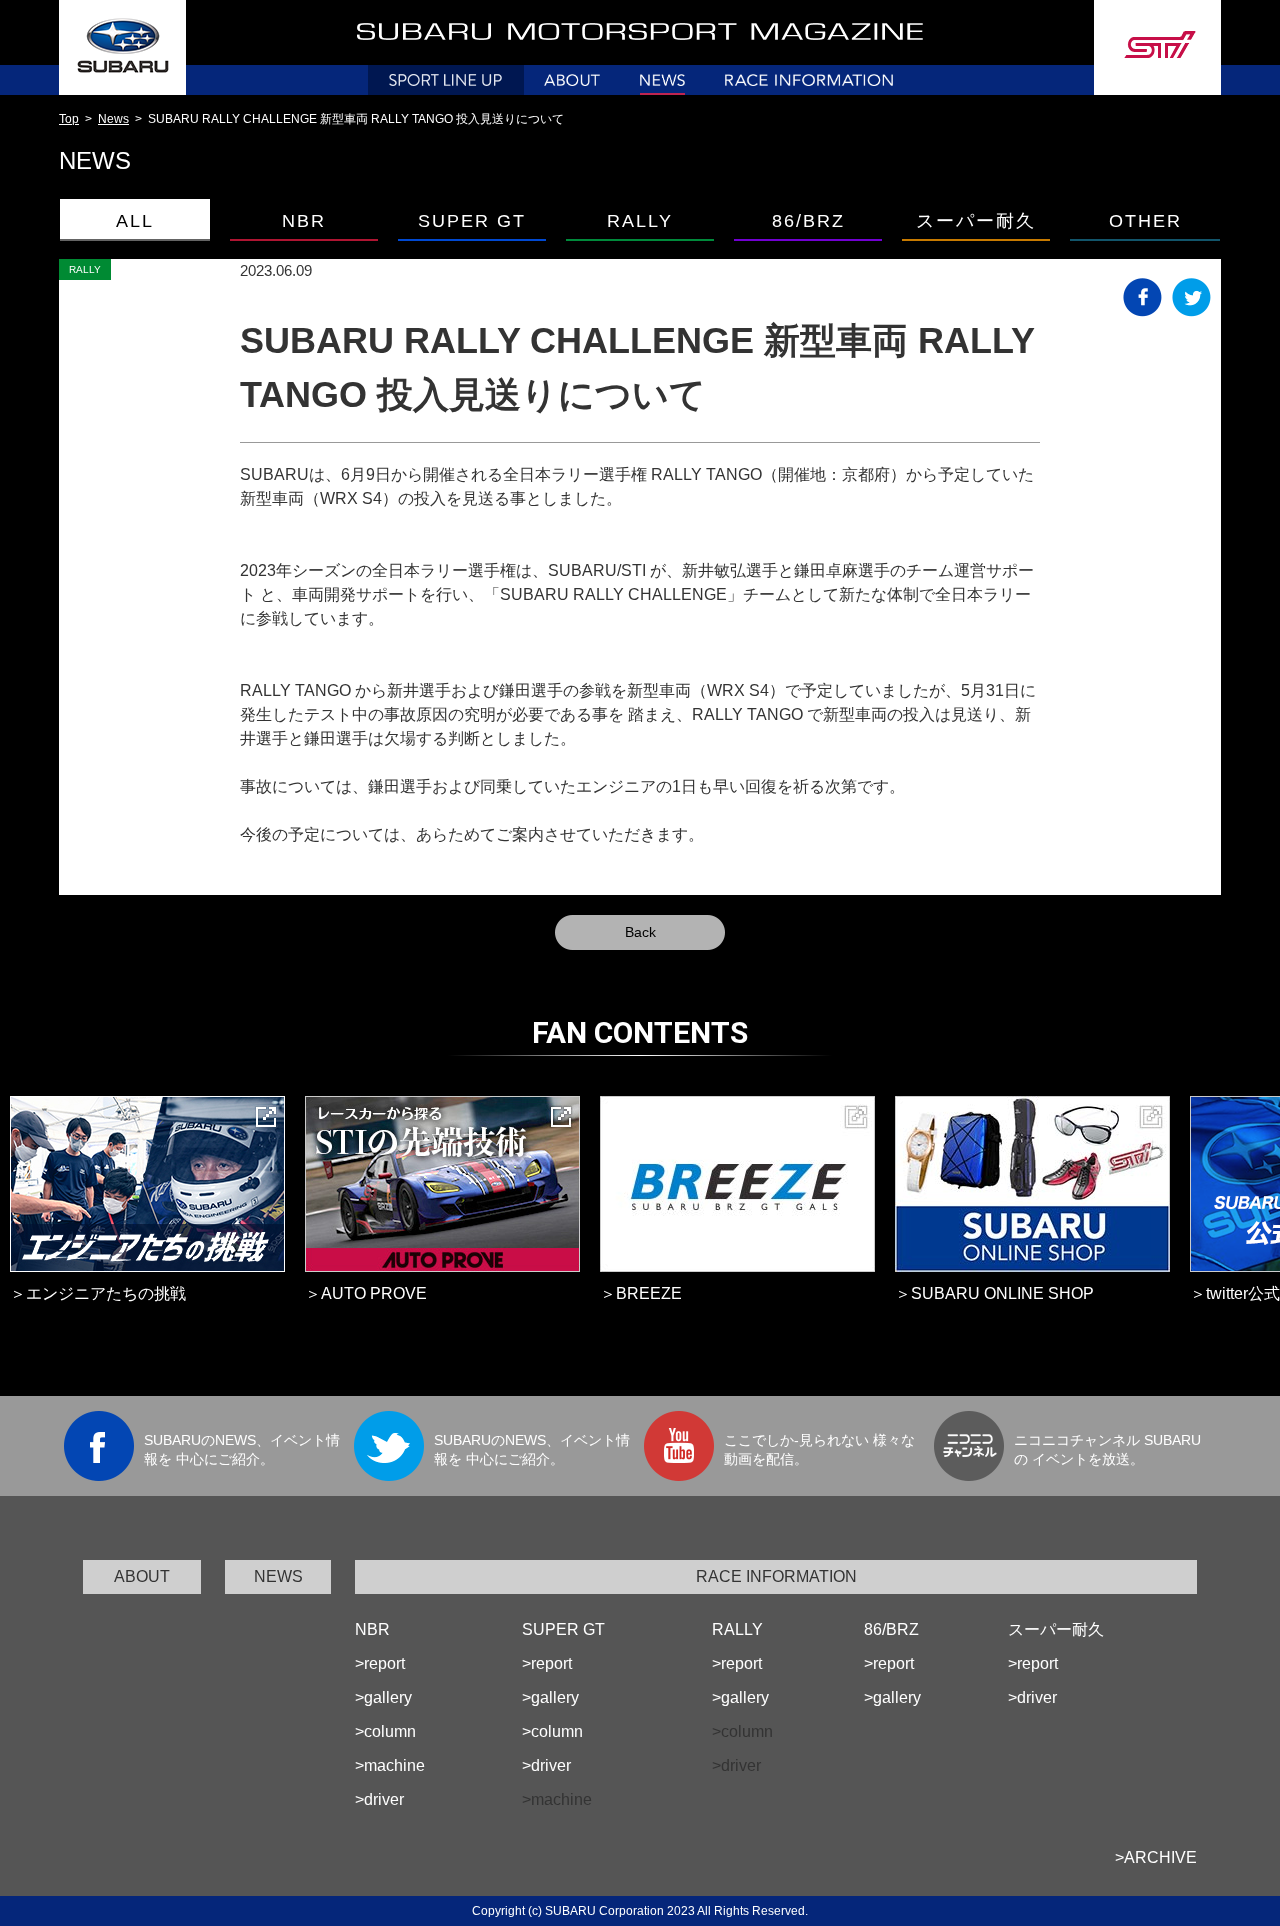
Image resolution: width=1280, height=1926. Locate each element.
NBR (372, 1629)
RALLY (737, 1629)
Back (640, 932)
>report (380, 1663)
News (113, 119)
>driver (379, 1799)
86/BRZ (891, 1629)
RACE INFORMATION (776, 1576)
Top (69, 119)
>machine (390, 1765)
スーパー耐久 (1056, 1629)
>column (385, 1731)
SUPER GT (563, 1629)
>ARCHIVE (1156, 1857)
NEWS (278, 1576)
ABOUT (142, 1576)
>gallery (383, 1697)
